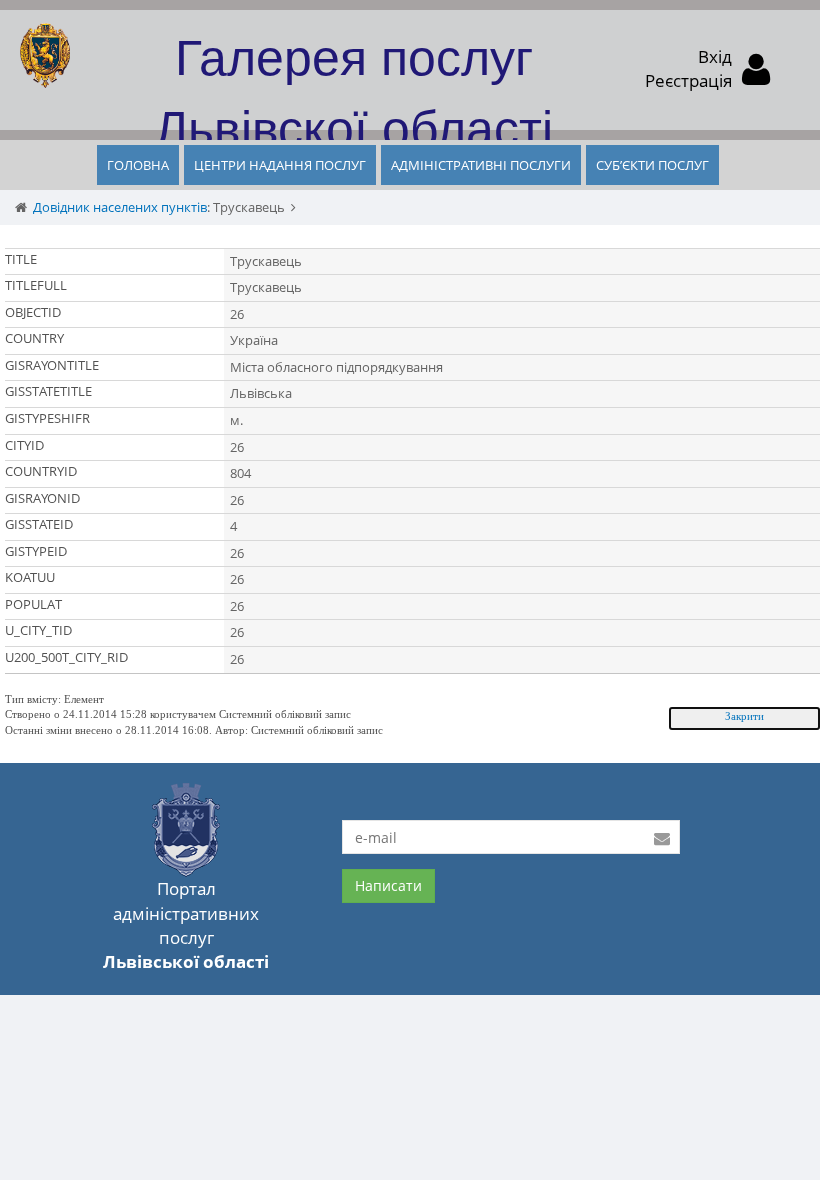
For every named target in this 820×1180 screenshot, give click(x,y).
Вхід (715, 56)
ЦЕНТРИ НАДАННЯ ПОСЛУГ (280, 165)
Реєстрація (688, 80)
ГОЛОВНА (138, 165)
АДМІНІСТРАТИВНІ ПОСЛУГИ (481, 165)
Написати (388, 885)
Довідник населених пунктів (120, 207)
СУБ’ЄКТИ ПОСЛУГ (652, 165)
